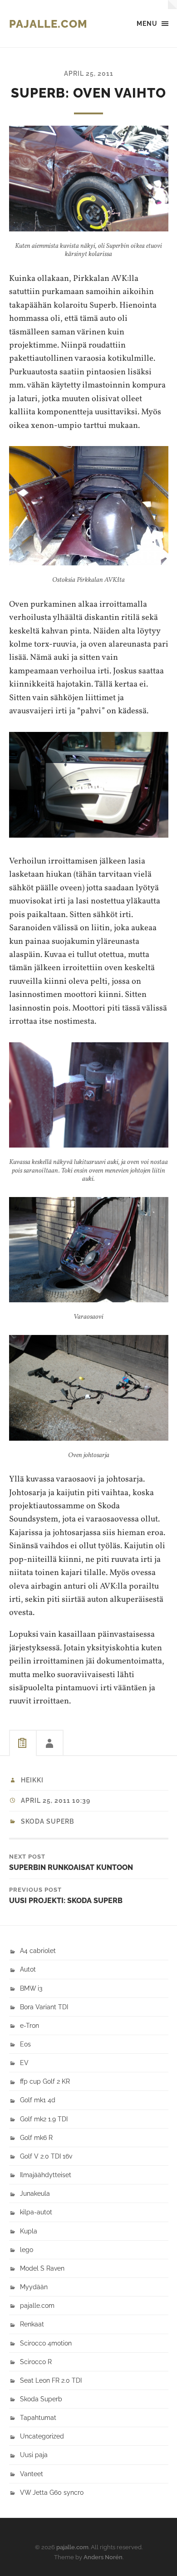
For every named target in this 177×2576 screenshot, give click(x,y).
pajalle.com (48, 24)
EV (24, 2063)
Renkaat (32, 2324)
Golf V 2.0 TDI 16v (46, 2156)
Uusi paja (34, 2455)
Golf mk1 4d (38, 2100)
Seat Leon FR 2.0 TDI (51, 2380)
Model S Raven (42, 2268)
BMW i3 (31, 1988)
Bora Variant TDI (44, 2007)
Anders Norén (103, 2557)
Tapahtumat (38, 2417)
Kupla (29, 2231)
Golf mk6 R (36, 2137)
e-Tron (29, 2025)
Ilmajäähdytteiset (46, 2175)
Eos (25, 2044)
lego (27, 2250)
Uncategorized (42, 2436)
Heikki (32, 1780)
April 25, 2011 (89, 73)
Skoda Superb (47, 1821)
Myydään (34, 2287)
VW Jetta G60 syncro (52, 2492)
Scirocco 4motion (46, 2343)
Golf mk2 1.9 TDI (44, 2119)
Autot (28, 1969)
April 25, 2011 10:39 (56, 1801)
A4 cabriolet (38, 1950)
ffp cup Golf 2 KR (45, 2081)
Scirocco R (36, 2362)
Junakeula (35, 2193)
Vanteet (32, 2474)
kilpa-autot (36, 2212)
